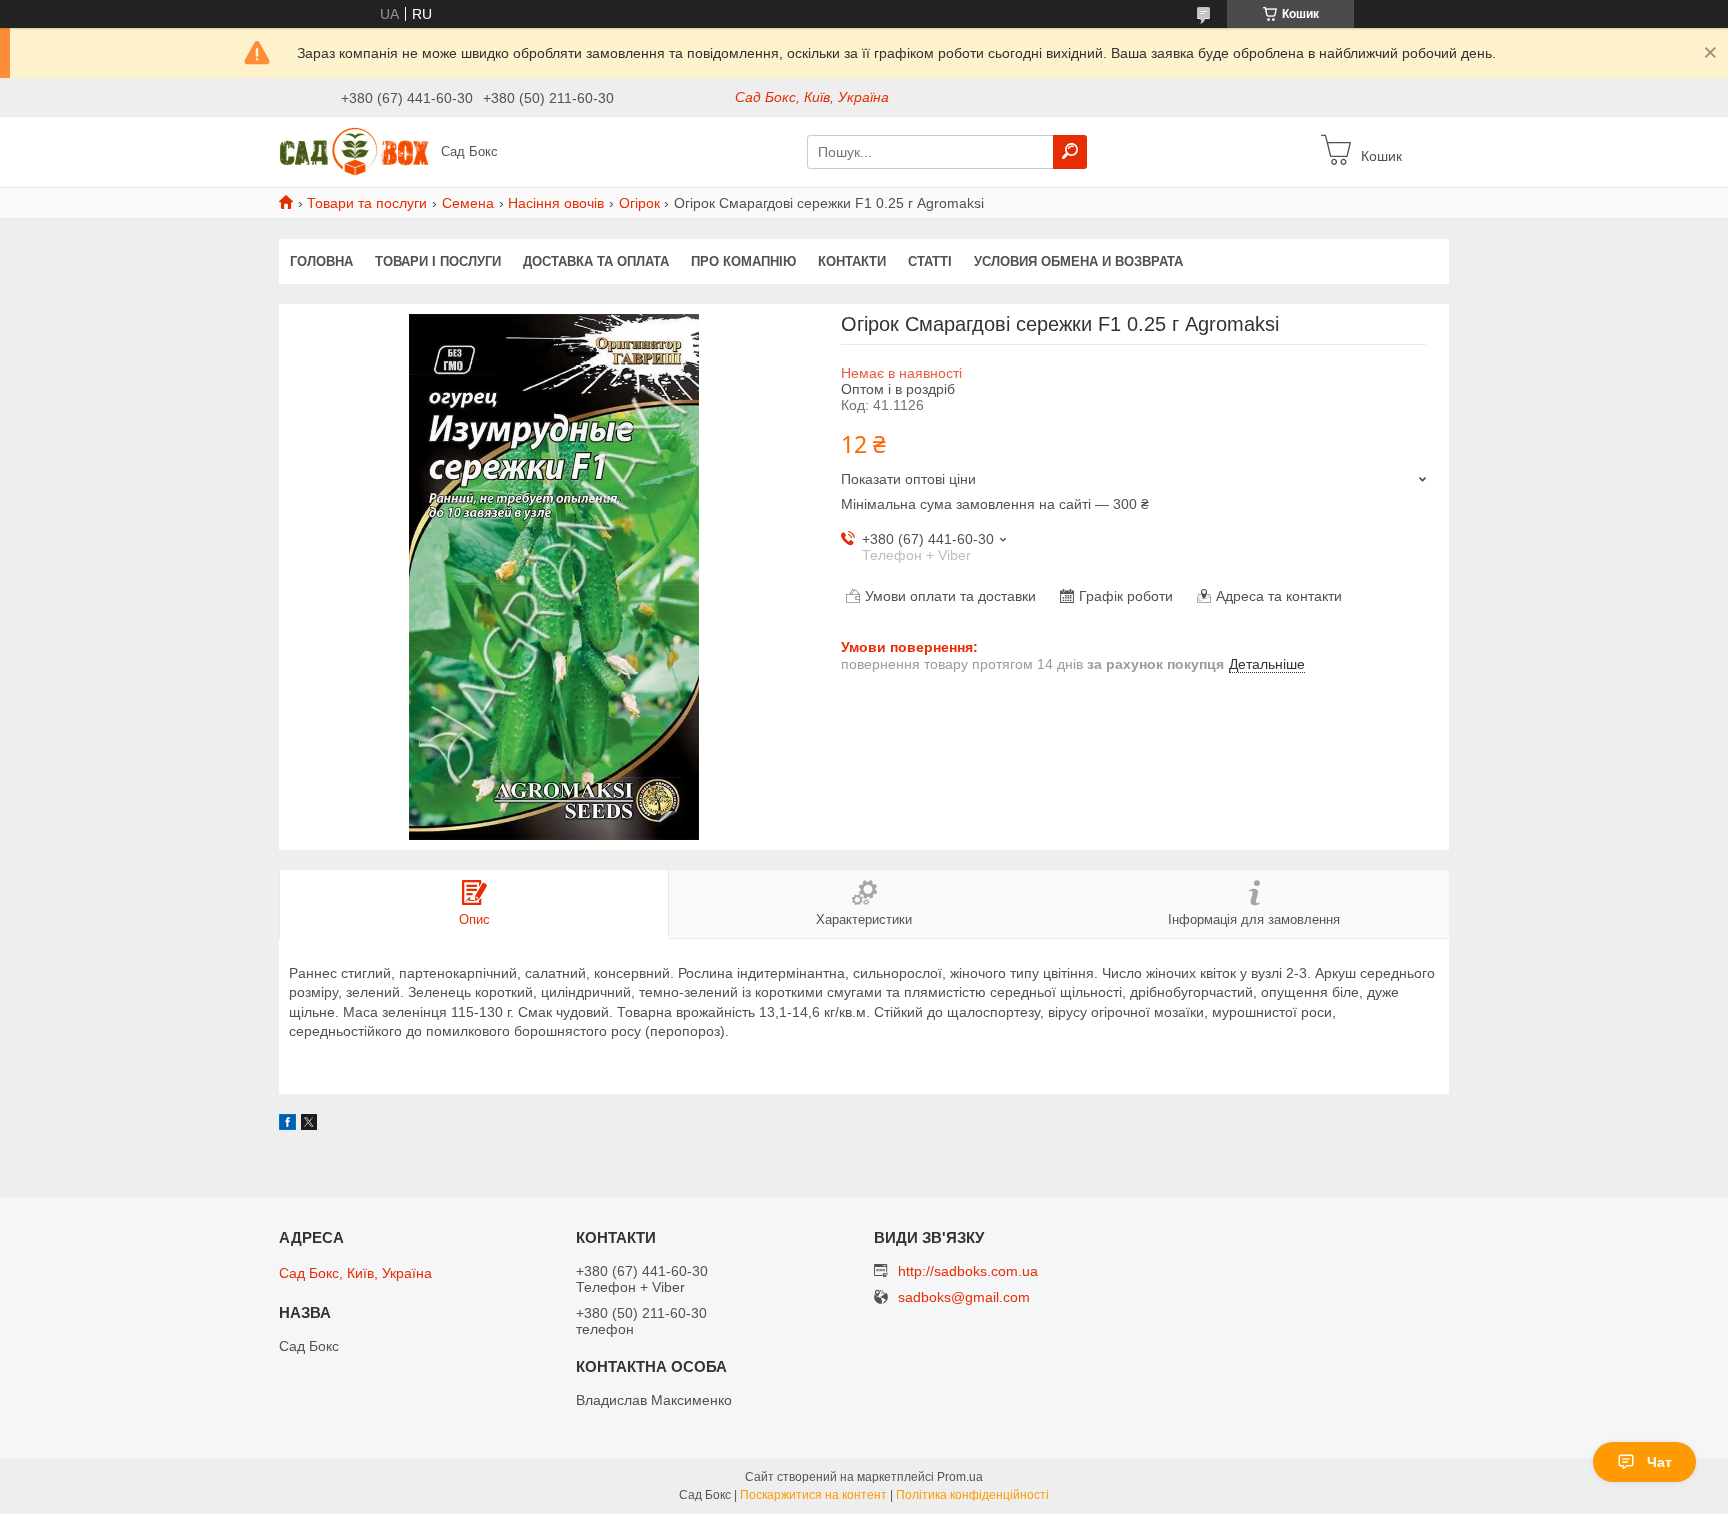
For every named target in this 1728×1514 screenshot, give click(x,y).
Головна (321, 261)
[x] (309, 1125)
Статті (930, 261)
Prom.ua (960, 1477)
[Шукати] (1070, 152)
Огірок (639, 203)
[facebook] (287, 1125)
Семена (468, 203)
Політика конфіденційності (972, 1495)
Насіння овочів (556, 203)
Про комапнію (743, 261)
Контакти (852, 261)
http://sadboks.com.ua (968, 1271)
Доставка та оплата (596, 261)
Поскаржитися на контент (813, 1495)
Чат (1659, 1462)
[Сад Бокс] (354, 151)
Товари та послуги (367, 203)
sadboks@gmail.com (964, 1297)
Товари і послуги (438, 261)
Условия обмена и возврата (1078, 261)
